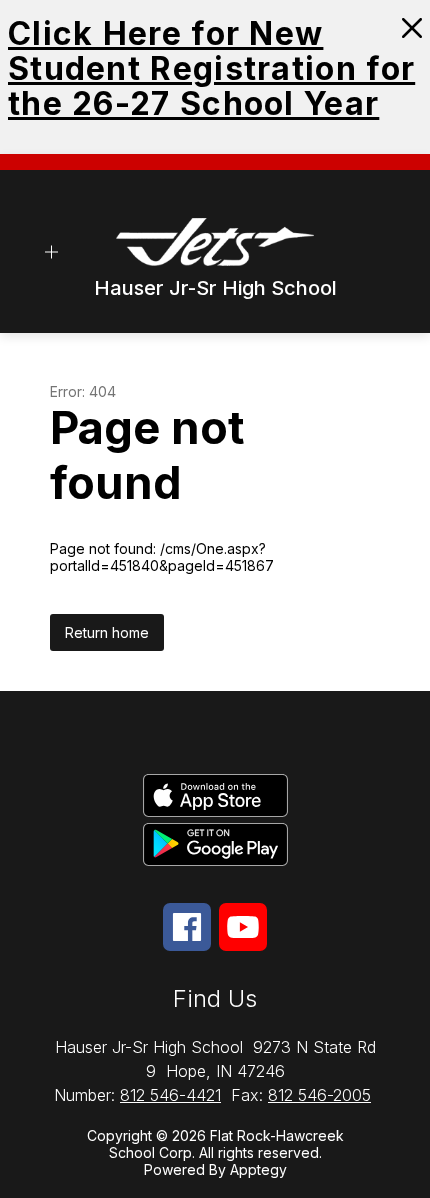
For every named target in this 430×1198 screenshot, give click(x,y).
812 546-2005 (319, 1095)
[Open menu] (51, 251)
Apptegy (258, 1169)
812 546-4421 (170, 1095)
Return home (107, 632)
